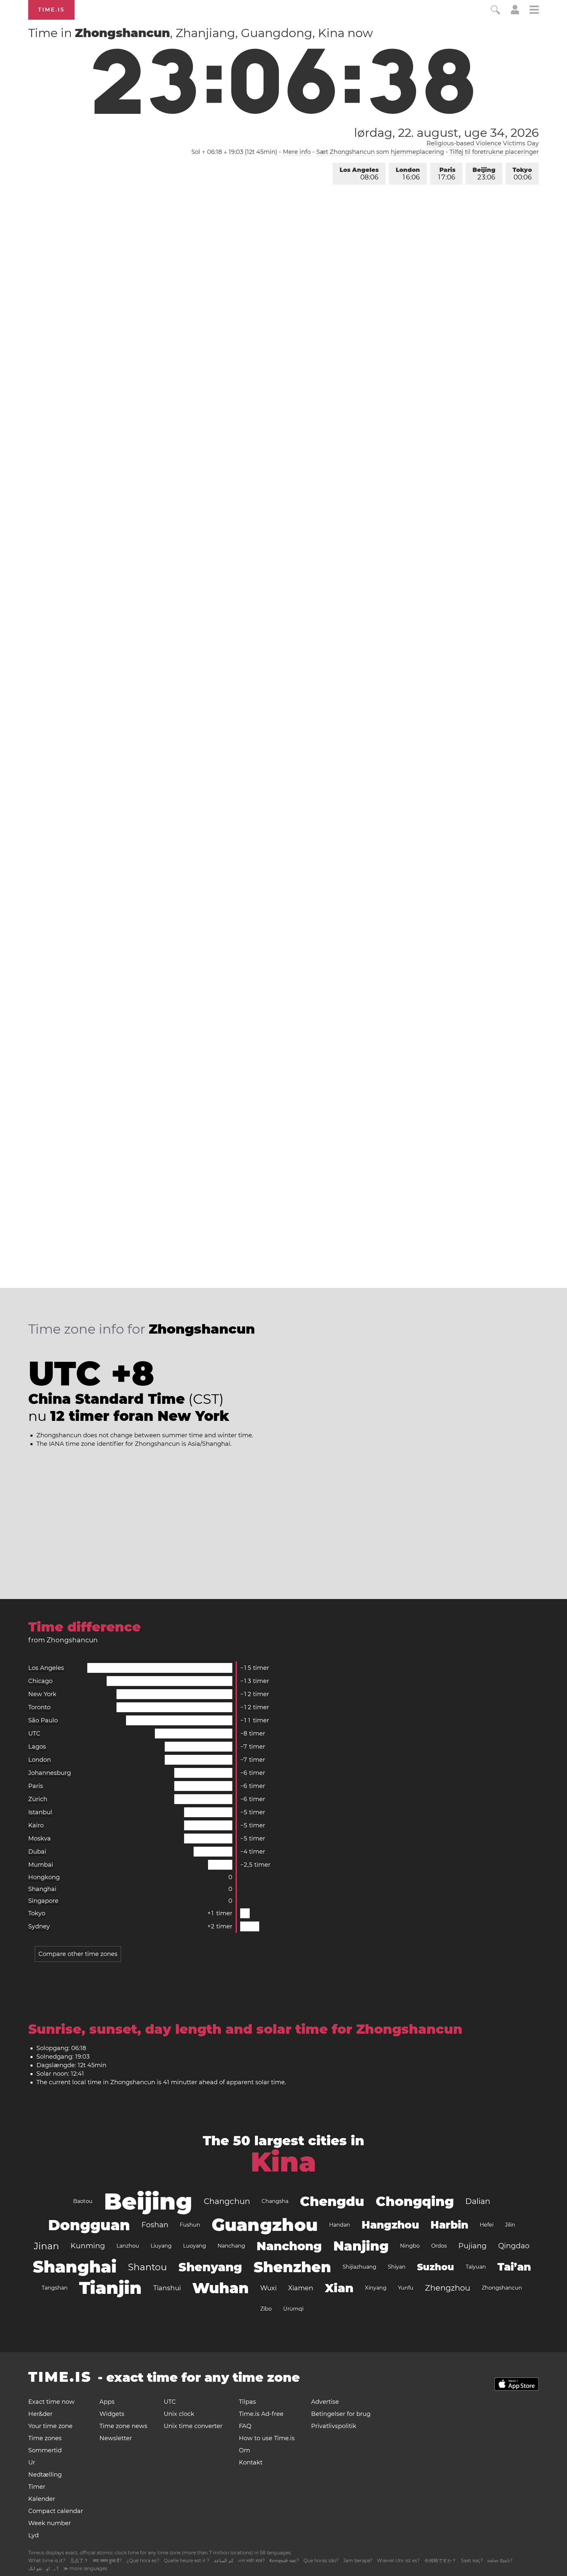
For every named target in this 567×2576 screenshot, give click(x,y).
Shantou (147, 2267)
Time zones (45, 2438)
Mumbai (41, 1865)
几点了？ (79, 2561)
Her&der (40, 2414)
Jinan (46, 2246)
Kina (283, 2162)
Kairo (36, 1825)
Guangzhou (265, 2225)
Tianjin (110, 2288)
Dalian (478, 2201)
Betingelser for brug (341, 2414)
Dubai (37, 1852)
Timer (37, 2487)
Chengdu (332, 2201)
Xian (339, 2288)
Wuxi (268, 2288)
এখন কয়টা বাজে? (252, 2561)
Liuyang (161, 2246)
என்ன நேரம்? (500, 2561)
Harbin (449, 2225)
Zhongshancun (502, 2288)
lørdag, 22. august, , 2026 (446, 133)
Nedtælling (45, 2475)
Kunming (88, 2246)
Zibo (266, 2309)
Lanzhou (128, 2246)
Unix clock (179, 2414)
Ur (32, 2462)
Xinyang (376, 2288)
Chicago (40, 1681)
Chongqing (415, 2201)
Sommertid (45, 2450)
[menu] (534, 11)
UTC (34, 1734)
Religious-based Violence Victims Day (483, 143)
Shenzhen (292, 2267)
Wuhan (220, 2288)
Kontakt (251, 2462)
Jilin (510, 2225)
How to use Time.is (267, 2438)
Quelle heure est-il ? (187, 2561)
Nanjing (361, 2246)
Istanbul (40, 1812)
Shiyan (397, 2267)
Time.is (51, 10)
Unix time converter (193, 2426)
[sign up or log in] (515, 12)
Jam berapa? (358, 2561)
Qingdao (514, 2246)
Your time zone (50, 2426)
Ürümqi (293, 2309)
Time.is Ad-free (261, 2414)
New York (42, 1694)
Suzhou (436, 2267)
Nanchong (289, 2246)
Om (244, 2450)
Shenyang (210, 2267)
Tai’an (514, 2267)
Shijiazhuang (359, 2267)
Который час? (284, 2561)
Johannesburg (50, 1773)
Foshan (155, 2225)
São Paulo (43, 1720)
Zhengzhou (448, 2288)
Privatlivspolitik (334, 2426)
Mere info (297, 152)
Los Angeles (359, 174)
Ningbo (410, 2246)
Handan (340, 2225)
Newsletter (116, 2438)
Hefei (487, 2225)
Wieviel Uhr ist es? (398, 2561)
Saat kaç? (472, 2561)
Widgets (112, 2414)
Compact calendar (56, 2511)
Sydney (39, 1926)
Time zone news (123, 2426)
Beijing (484, 174)
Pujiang (472, 2246)
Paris (447, 174)
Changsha (275, 2201)
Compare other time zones (78, 1954)
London (408, 174)
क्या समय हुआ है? (107, 2561)
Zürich (38, 1799)
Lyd (33, 2535)
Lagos (37, 1747)
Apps (107, 2402)
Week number (50, 2523)
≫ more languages (85, 2568)
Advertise (325, 2402)
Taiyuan (476, 2267)
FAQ (245, 2426)
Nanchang (231, 2246)
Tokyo (522, 174)
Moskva (40, 1839)
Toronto (39, 1707)
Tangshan (55, 2288)
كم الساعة (224, 2561)
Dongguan (89, 2225)
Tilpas (247, 2402)
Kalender (42, 2499)
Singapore (43, 1901)
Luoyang (195, 2246)
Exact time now (51, 2402)
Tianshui (167, 2288)
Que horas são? (321, 2561)
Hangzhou (390, 2225)
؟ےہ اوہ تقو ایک (43, 2568)
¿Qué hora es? (143, 2561)
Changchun (227, 2201)
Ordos (439, 2246)
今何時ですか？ (440, 2561)
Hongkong (44, 1877)
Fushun (190, 2225)
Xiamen (301, 2288)
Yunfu (406, 2288)
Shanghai (42, 1889)
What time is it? (47, 2561)
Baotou (83, 2201)
